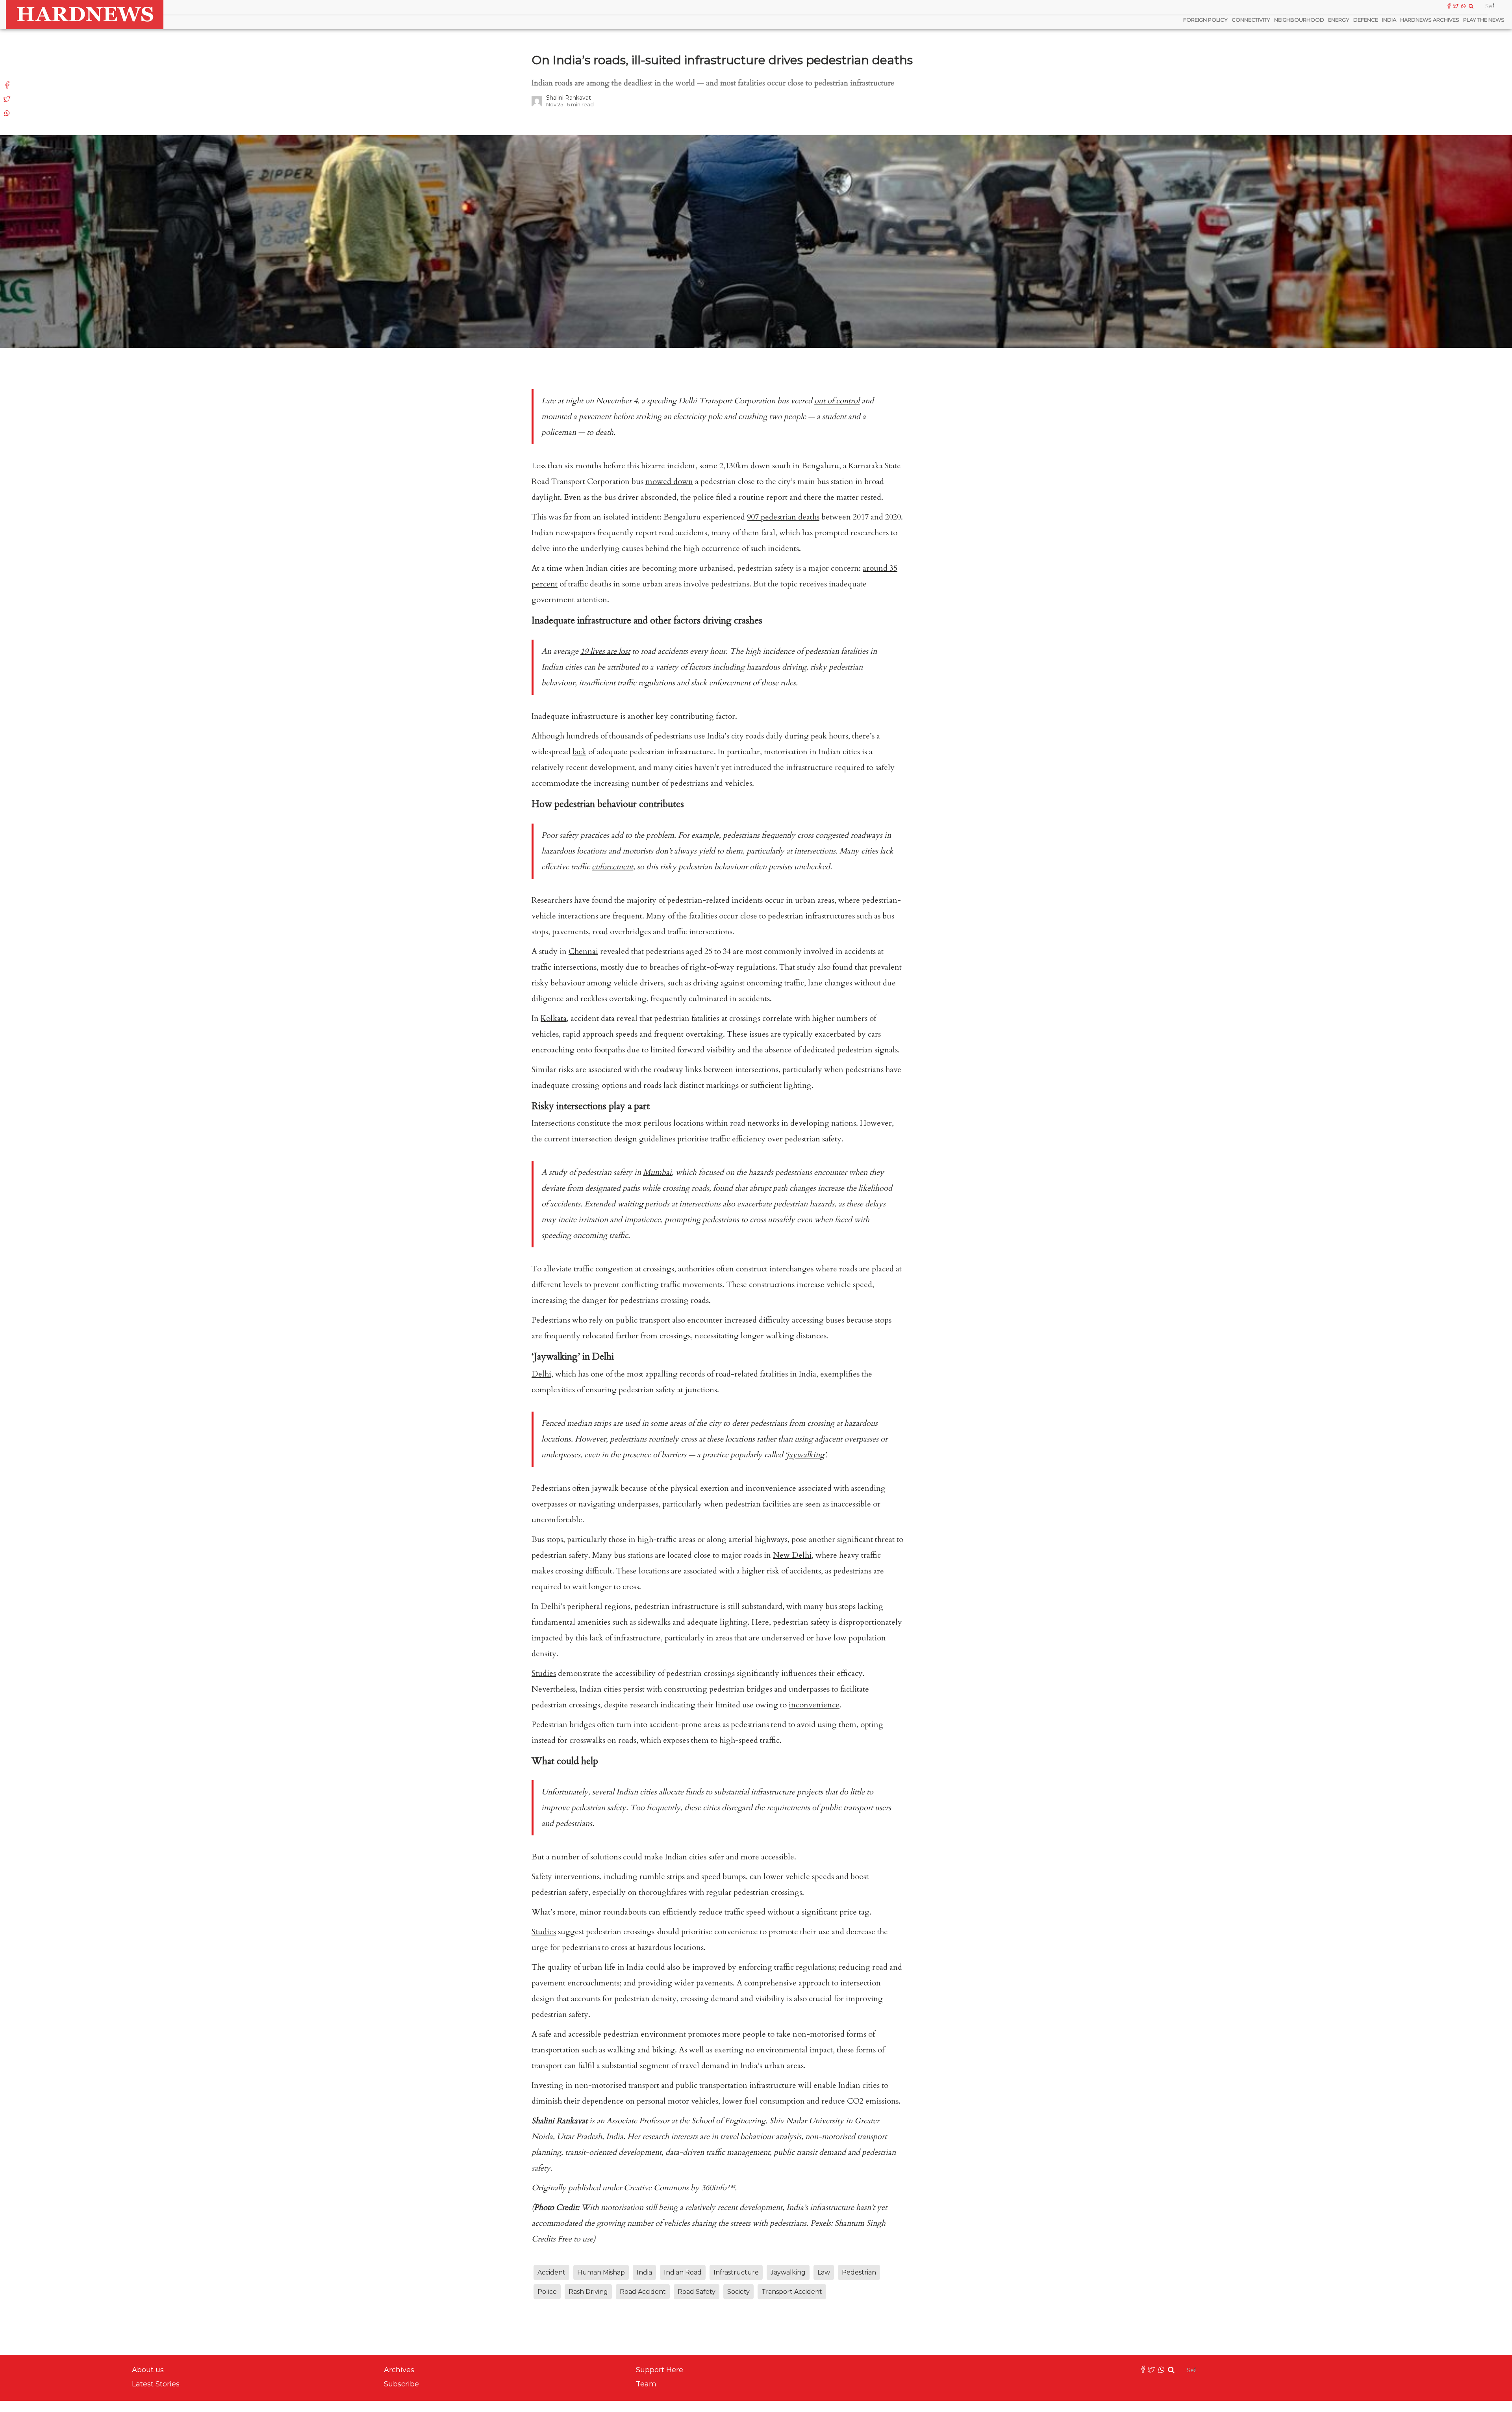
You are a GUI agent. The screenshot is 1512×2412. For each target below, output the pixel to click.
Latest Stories (156, 2384)
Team (646, 2384)
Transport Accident (792, 2292)
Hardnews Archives (1430, 20)
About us (148, 2370)
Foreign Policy (1205, 20)
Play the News (1484, 20)
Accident (551, 2272)
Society (738, 2292)
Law (824, 2272)
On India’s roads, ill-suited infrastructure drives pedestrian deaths (722, 60)
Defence (1366, 20)
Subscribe (401, 2384)
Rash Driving (588, 2292)
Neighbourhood (1299, 20)
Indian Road (683, 2272)
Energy (1339, 20)
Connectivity (1251, 20)
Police (547, 2292)
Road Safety (697, 2292)
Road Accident (643, 2292)
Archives (399, 2370)
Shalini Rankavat (569, 98)
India (1389, 20)
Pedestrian (859, 2272)
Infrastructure (736, 2272)
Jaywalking (788, 2272)
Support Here (660, 2370)
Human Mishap (601, 2272)
